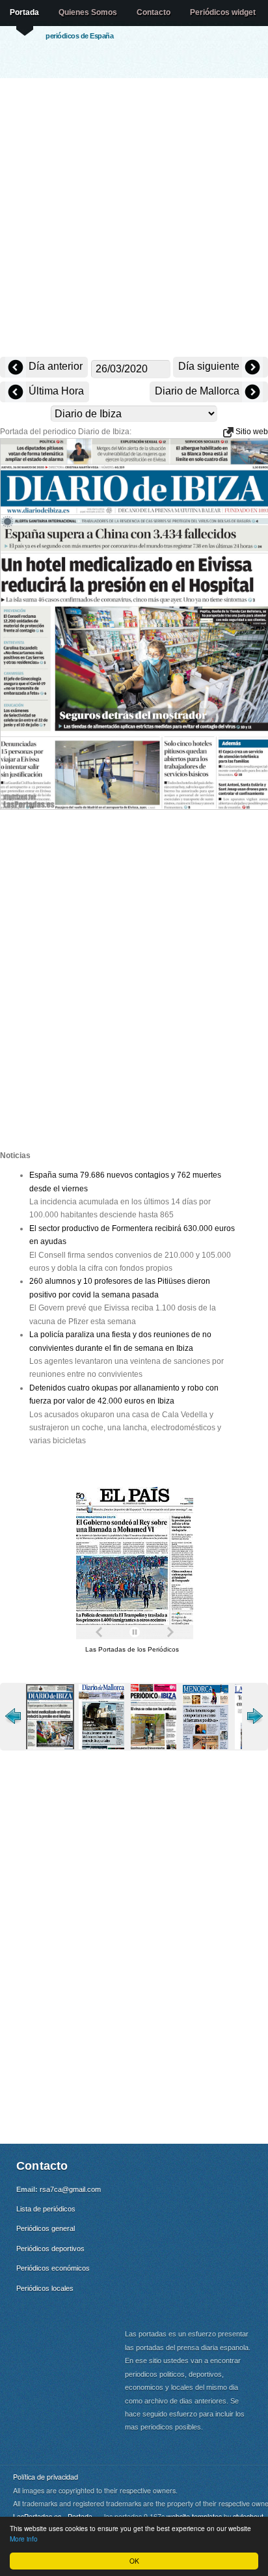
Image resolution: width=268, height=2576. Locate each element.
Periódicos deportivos (50, 2249)
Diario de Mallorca (198, 391)
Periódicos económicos (53, 2268)
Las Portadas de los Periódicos (132, 1649)
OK (134, 2561)
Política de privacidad (46, 2477)
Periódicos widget (223, 12)
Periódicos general (46, 2228)
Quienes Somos (88, 12)
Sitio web (251, 432)
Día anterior (54, 366)
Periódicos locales (45, 2288)
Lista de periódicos (46, 2209)
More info (24, 2539)
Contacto (154, 12)
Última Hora (55, 391)
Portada (24, 12)
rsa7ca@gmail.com (70, 2189)
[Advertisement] (134, 219)
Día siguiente (210, 366)
